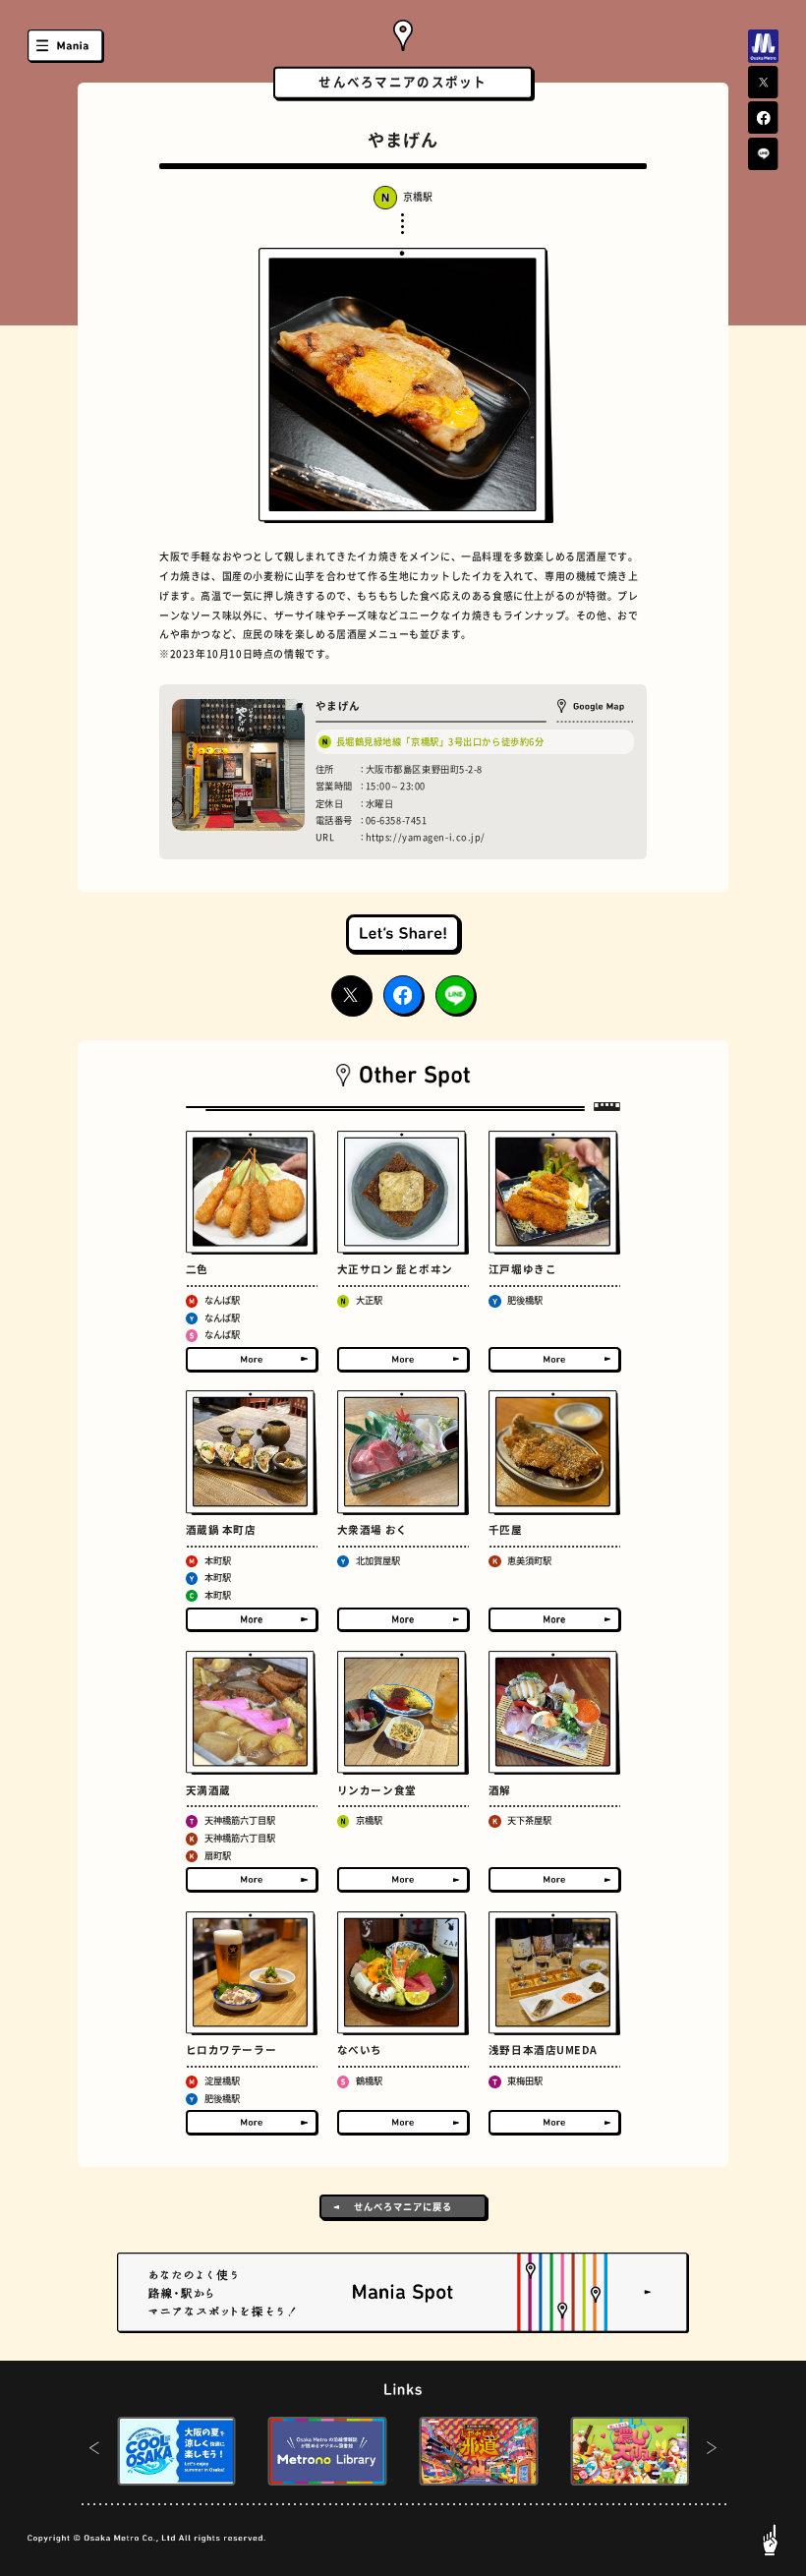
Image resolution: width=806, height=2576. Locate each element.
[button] (94, 2451)
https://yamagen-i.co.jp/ (426, 837)
